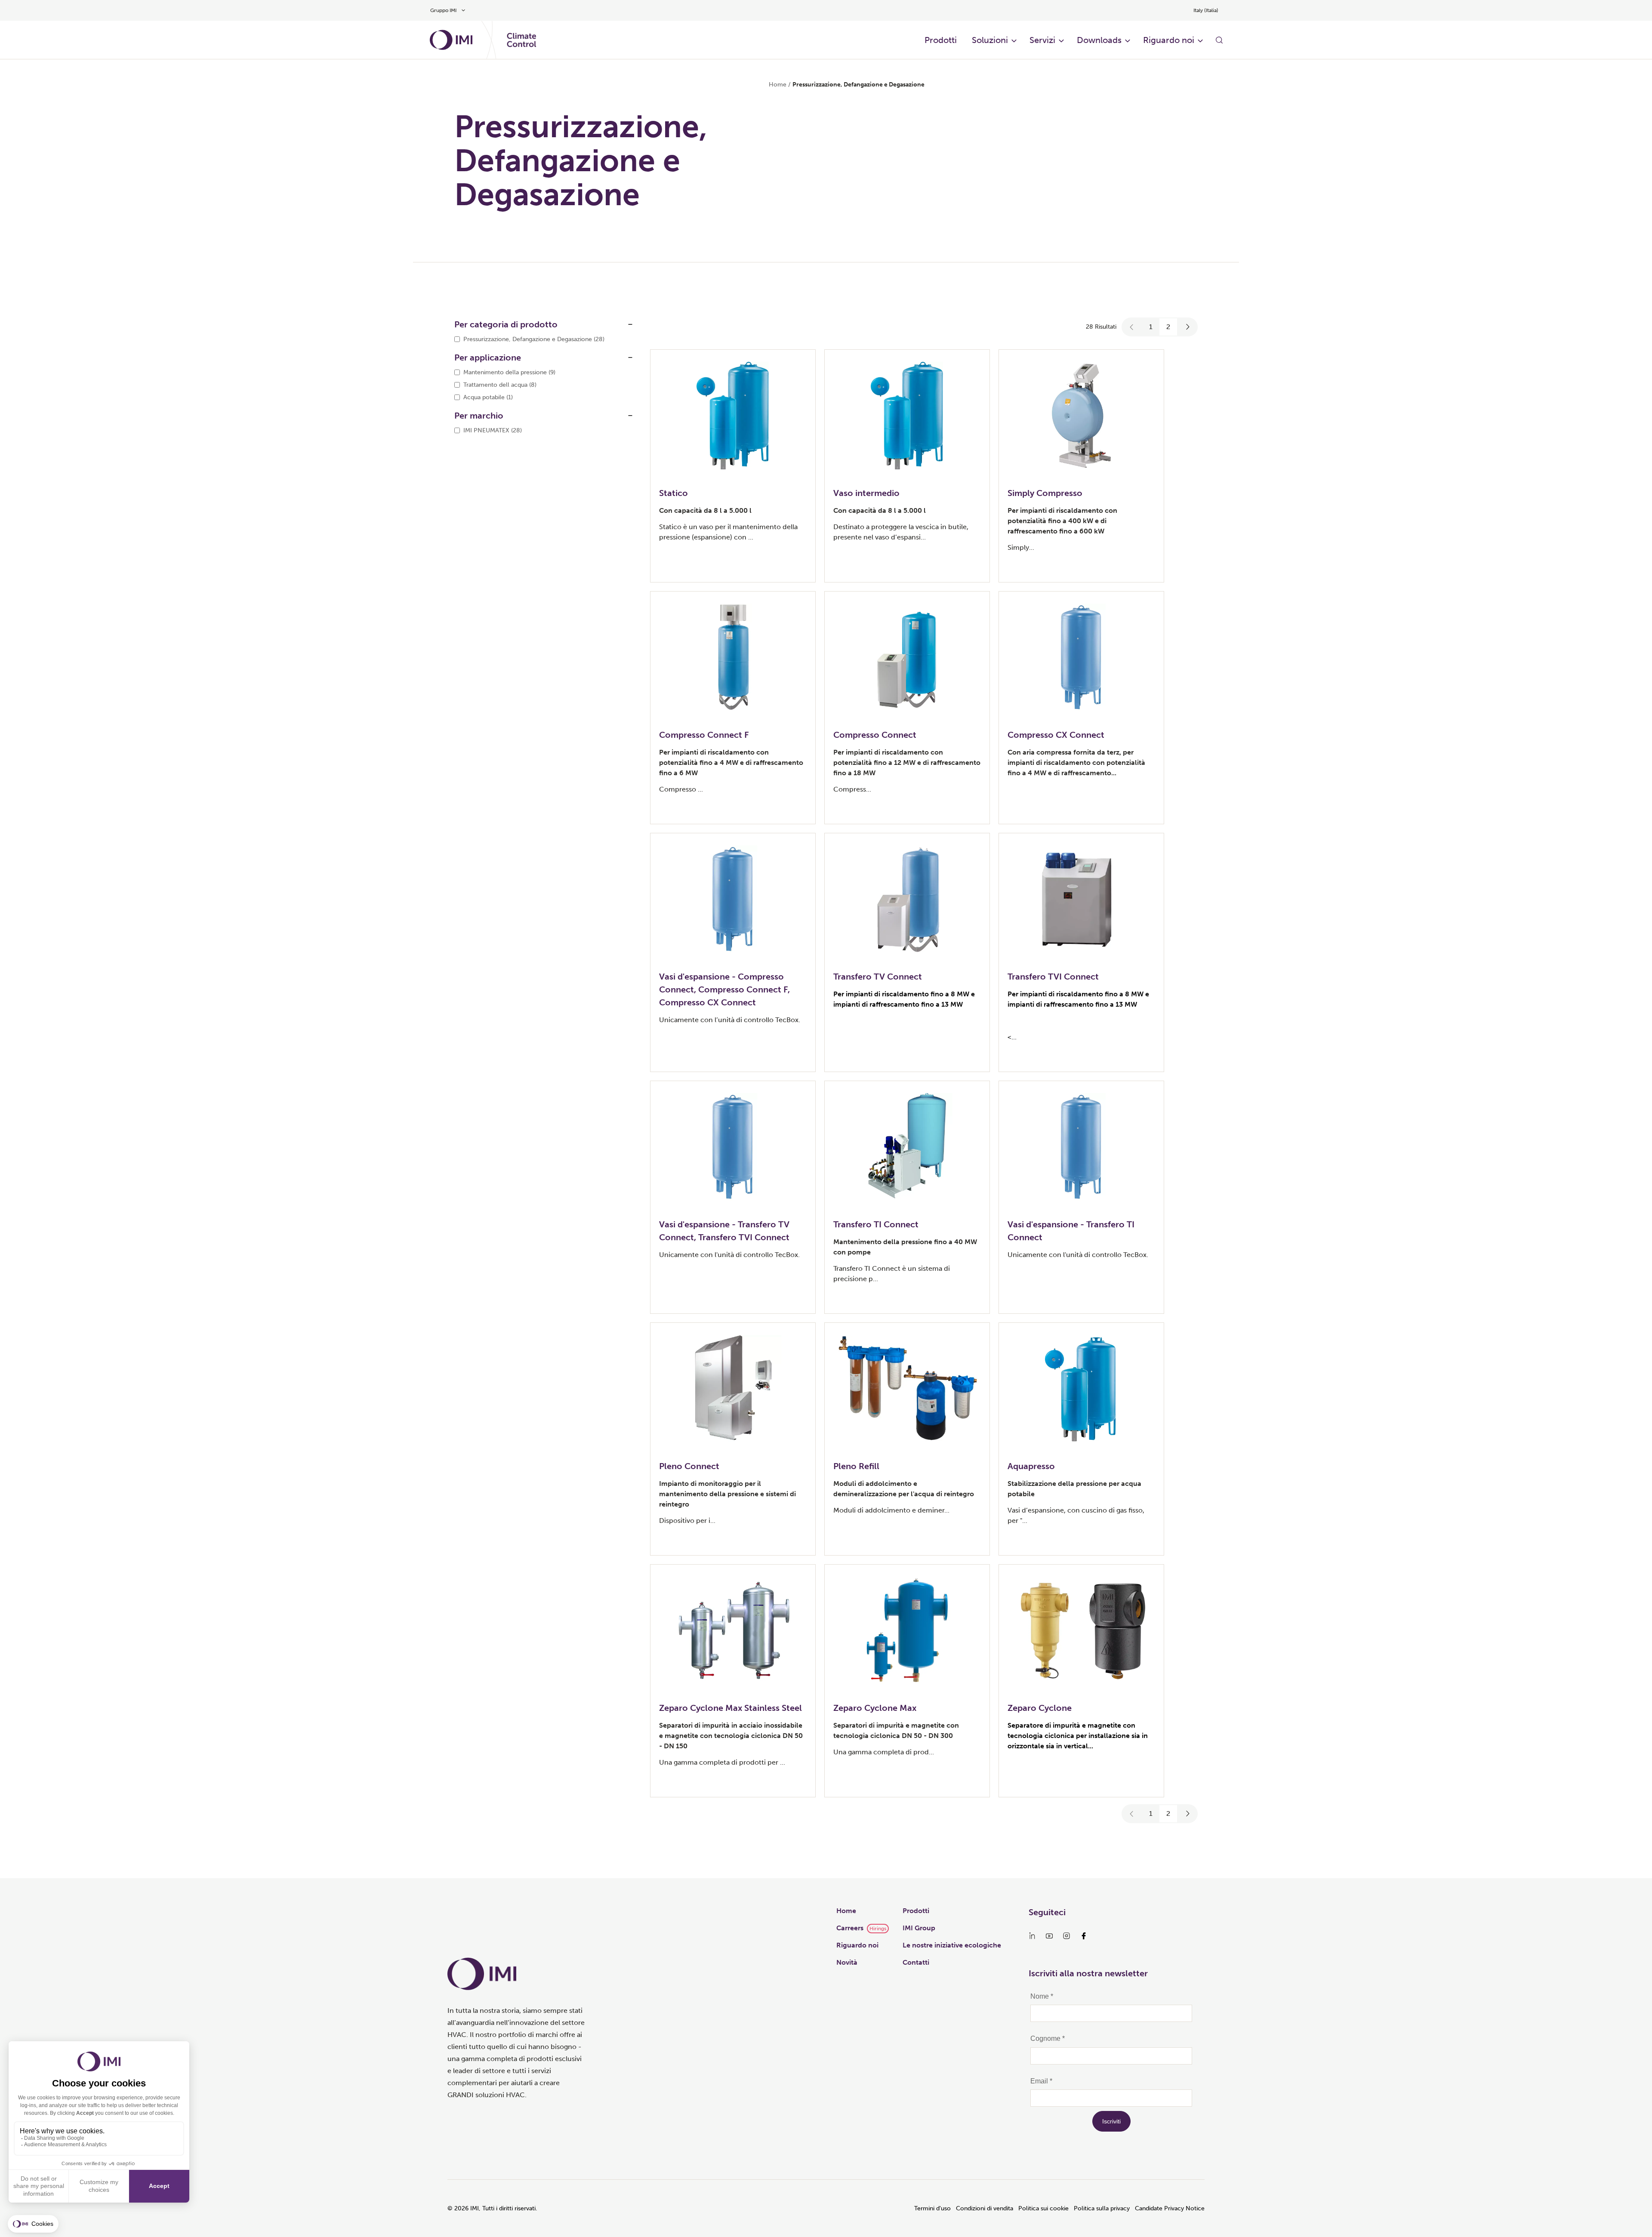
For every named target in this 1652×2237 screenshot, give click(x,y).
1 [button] (1151, 327)
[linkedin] (1032, 1936)
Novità (847, 1962)
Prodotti (916, 1911)
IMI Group (919, 1928)
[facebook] (1084, 1936)
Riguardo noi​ (1169, 40)
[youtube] (1049, 1936)
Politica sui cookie (1043, 2208)
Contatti (916, 1962)
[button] (1132, 327)
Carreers (850, 1928)
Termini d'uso (932, 2208)
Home (778, 85)
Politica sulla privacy (1102, 2208)
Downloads (1099, 40)
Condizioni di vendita (985, 2208)
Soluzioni (990, 40)
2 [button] (1168, 327)
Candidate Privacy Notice (1170, 2208)
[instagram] (1066, 1936)
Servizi (1042, 40)
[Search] (1219, 40)
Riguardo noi (857, 1945)
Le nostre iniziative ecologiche (952, 1945)
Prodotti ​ (942, 40)
